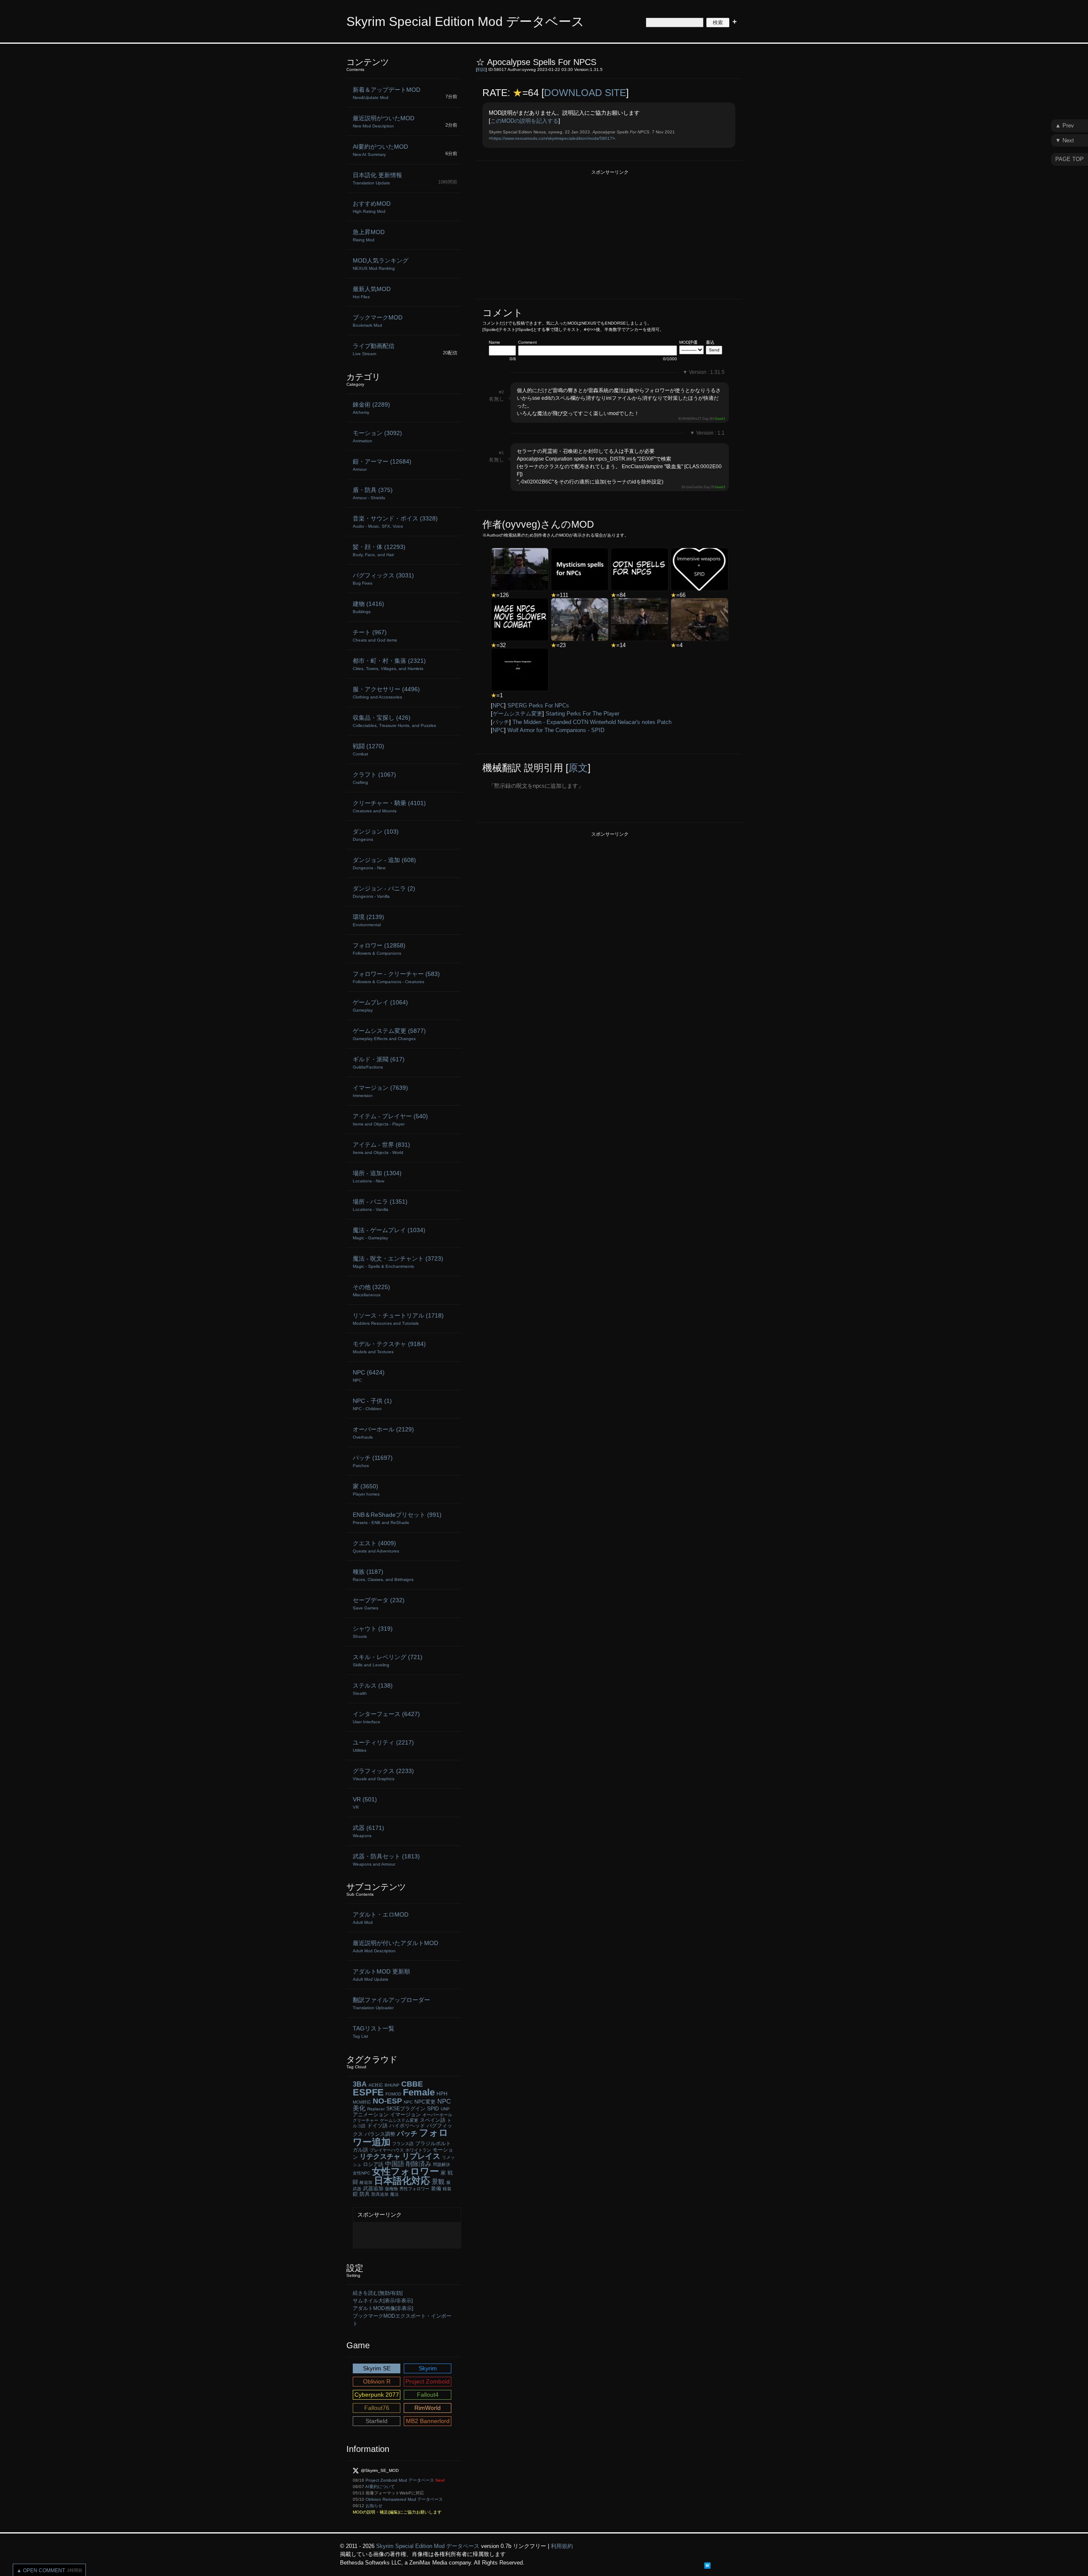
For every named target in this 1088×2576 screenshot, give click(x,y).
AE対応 (376, 2085)
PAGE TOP (1070, 159)
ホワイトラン (418, 2150)
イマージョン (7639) (380, 1091)
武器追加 (373, 2189)
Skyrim (428, 2368)
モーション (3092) (377, 436)
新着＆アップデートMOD (387, 93)
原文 (578, 768)
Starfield (377, 2421)
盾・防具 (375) (373, 493)
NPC (498, 706)
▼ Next (1065, 140)
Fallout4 (428, 2395)
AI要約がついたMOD (380, 150)
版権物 (391, 2189)
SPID (433, 2109)
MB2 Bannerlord (428, 2421)
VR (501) (365, 1803)
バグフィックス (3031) (383, 579)
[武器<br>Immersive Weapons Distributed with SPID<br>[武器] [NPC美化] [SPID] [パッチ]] (700, 569)
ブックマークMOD (378, 321)
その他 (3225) (371, 1290)
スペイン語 (433, 2120)
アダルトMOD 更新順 (381, 1975)
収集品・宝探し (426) (394, 721)
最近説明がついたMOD (384, 122)
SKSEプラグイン (406, 2109)
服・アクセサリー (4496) (386, 693)
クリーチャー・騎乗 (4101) (389, 806)
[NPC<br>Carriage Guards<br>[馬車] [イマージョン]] (700, 619)
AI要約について (380, 2487)
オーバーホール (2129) (383, 1433)
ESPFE (368, 2092)
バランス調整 (380, 2134)
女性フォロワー (405, 2171)
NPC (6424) (369, 1376)
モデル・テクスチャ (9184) (389, 1347)
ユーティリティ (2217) (383, 1746)
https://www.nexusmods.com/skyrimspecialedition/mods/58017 (552, 138)
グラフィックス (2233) (383, 1774)
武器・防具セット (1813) (386, 1860)
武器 (357, 2189)
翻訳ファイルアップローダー (391, 2003)
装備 (436, 2189)
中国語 (395, 2164)
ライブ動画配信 (374, 349)
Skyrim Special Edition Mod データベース (465, 21)
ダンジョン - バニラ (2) (384, 892)
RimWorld (428, 2408)
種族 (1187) (383, 1575)
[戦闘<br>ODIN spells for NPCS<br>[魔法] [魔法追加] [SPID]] (640, 569)
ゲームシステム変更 (517, 714)
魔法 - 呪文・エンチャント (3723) (398, 1262)
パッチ (501, 722)
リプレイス (421, 2156)
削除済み (419, 2164)
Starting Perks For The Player (582, 714)
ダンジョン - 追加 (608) (384, 863)
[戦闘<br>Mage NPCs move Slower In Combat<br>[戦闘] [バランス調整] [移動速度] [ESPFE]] (520, 619)
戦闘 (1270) (368, 749)
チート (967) (375, 636)
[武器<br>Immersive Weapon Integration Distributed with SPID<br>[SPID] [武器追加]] (520, 670)
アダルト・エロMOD (381, 1918)
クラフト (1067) (374, 778)
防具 (365, 2194)
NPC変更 (425, 2102)
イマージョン (405, 2115)
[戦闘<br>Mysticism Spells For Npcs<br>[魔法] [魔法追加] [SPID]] (580, 569)
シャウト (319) (373, 1632)
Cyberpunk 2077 (377, 2395)
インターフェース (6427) (386, 1717)
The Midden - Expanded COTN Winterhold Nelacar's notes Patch (592, 722)
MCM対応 (362, 2102)
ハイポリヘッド (407, 2126)
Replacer (376, 2109)
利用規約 (562, 2546)
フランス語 (403, 2144)
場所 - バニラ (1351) (380, 1205)
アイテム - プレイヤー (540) (390, 1120)
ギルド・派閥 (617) (379, 1063)
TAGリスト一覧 (374, 2032)
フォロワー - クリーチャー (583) (396, 977)
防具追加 (380, 2194)
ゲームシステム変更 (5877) (389, 1034)
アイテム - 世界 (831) (381, 1148)
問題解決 (442, 2165)
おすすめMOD (372, 207)
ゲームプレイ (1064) (380, 1006)
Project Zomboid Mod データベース (400, 2480)
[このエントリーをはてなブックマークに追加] (707, 2565)
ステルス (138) (373, 1689)
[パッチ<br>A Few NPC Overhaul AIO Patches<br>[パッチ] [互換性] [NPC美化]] (580, 619)
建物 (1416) (368, 607)
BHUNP (392, 2085)
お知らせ (374, 2506)
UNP (445, 2109)
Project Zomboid (428, 2381)
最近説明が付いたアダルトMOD (395, 1946)
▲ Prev (1065, 126)
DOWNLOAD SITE (585, 93)
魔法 (394, 2194)
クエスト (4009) (376, 1547)
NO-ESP (387, 2101)
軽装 (447, 2189)
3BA (360, 2084)
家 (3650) (366, 1490)
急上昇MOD (369, 235)
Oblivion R (377, 2381)
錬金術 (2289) (371, 408)
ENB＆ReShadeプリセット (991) (397, 1518)
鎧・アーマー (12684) (382, 465)
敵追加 (366, 2182)
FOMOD (393, 2094)
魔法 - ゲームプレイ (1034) (389, 1233)
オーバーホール (437, 2115)
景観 (438, 2182)
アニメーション (371, 2115)
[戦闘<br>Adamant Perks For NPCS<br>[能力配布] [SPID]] (640, 619)
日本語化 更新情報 (377, 178)
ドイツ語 (377, 2126)
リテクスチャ (380, 2156)
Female (419, 2092)
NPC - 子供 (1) (372, 1404)
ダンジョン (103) (376, 835)
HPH (442, 2094)
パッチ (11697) (373, 1461)
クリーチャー (365, 2120)
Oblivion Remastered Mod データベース (404, 2499)
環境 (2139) (368, 920)
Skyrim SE (377, 2368)
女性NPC (361, 2173)
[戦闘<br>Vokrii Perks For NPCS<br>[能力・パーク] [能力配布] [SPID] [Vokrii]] (520, 569)
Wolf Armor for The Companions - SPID (556, 730)
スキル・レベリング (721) (388, 1660)
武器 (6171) (368, 1831)
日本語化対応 (402, 2181)
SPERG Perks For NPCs (538, 706)
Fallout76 (377, 2408)
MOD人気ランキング (381, 264)
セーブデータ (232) (379, 1603)
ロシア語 (373, 2164)
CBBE (412, 2084)
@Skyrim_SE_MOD (380, 2470)
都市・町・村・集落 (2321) (389, 664)
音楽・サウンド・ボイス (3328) (395, 522)
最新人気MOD (372, 292)
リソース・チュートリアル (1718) (398, 1319)
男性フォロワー (414, 2189)
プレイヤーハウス (387, 2150)
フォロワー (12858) (379, 949)
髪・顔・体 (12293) (379, 550)
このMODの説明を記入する (524, 121)
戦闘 (482, 69)
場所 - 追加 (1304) (377, 1176)
